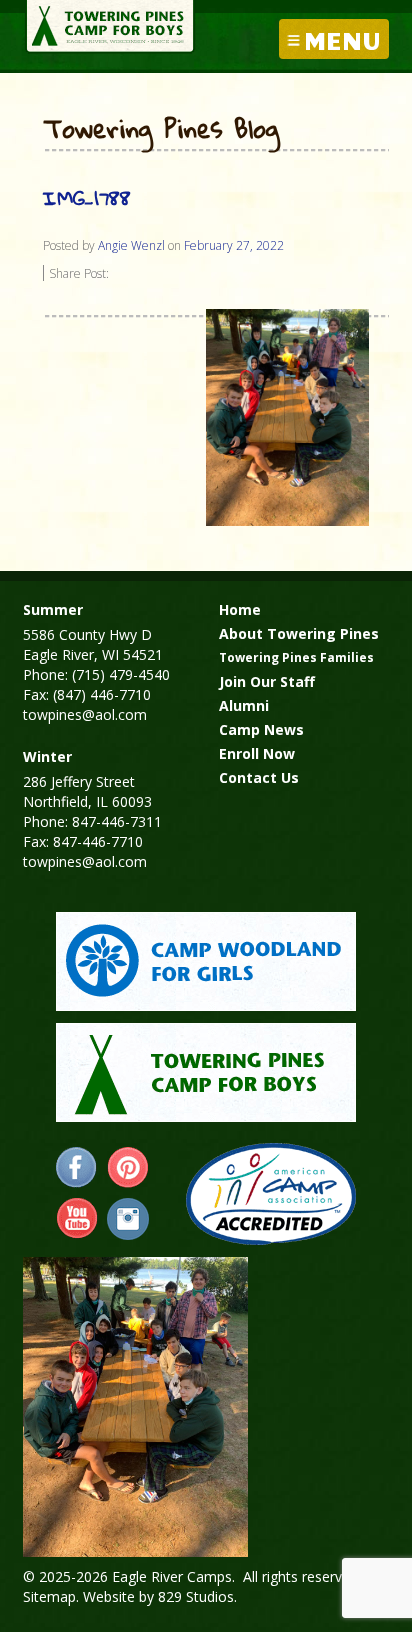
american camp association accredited (270, 1194)
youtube (77, 1219)
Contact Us (259, 777)
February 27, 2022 (234, 245)
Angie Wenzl (131, 245)
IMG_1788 (87, 197)
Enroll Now (257, 753)
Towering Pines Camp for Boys (110, 27)
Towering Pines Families (296, 657)
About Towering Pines (299, 633)
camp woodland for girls (206, 961)
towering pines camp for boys (206, 1072)
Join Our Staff (267, 681)
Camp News (261, 729)
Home (240, 609)
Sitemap (49, 1596)
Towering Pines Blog (161, 130)
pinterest (128, 1168)
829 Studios (196, 1596)
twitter (128, 1219)
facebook (77, 1168)
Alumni (244, 705)
